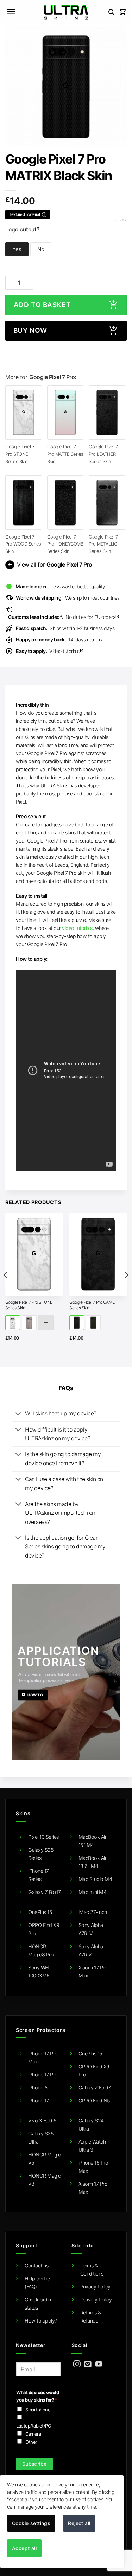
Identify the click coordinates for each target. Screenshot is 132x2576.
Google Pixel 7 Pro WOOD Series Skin (23, 544)
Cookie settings (31, 2523)
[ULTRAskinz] (66, 12)
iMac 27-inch (93, 1912)
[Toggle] (18, 1414)
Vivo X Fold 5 (42, 2121)
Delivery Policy (96, 2300)
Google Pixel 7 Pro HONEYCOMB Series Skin (65, 544)
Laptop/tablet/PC (33, 2426)
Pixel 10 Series (43, 1837)
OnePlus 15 (40, 1912)
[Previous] (6, 1289)
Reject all (79, 2523)
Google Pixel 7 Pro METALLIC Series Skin (103, 544)
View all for (49, 565)
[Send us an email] (88, 2364)
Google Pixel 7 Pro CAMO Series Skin (92, 1305)
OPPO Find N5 (94, 2101)
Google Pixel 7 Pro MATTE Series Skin (65, 454)
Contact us (36, 2265)
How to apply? (41, 2321)
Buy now (30, 331)
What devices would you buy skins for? (37, 2396)
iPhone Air (39, 2088)
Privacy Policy (95, 2287)
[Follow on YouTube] (99, 2364)
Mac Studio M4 (95, 1879)
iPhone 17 (39, 2101)
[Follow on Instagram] (77, 2364)
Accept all (24, 2548)
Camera (33, 2434)
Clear (121, 220)
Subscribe (34, 2464)
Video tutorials (50, 651)
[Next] (126, 1289)
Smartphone (38, 2410)
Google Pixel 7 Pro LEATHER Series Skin (103, 454)
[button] (11, 12)
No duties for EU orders (64, 617)
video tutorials (77, 928)
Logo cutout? (22, 230)
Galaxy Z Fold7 (44, 1892)
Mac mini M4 (93, 1892)
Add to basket (42, 305)
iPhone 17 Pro (43, 2075)
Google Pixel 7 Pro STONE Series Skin (20, 454)
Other (31, 2442)
